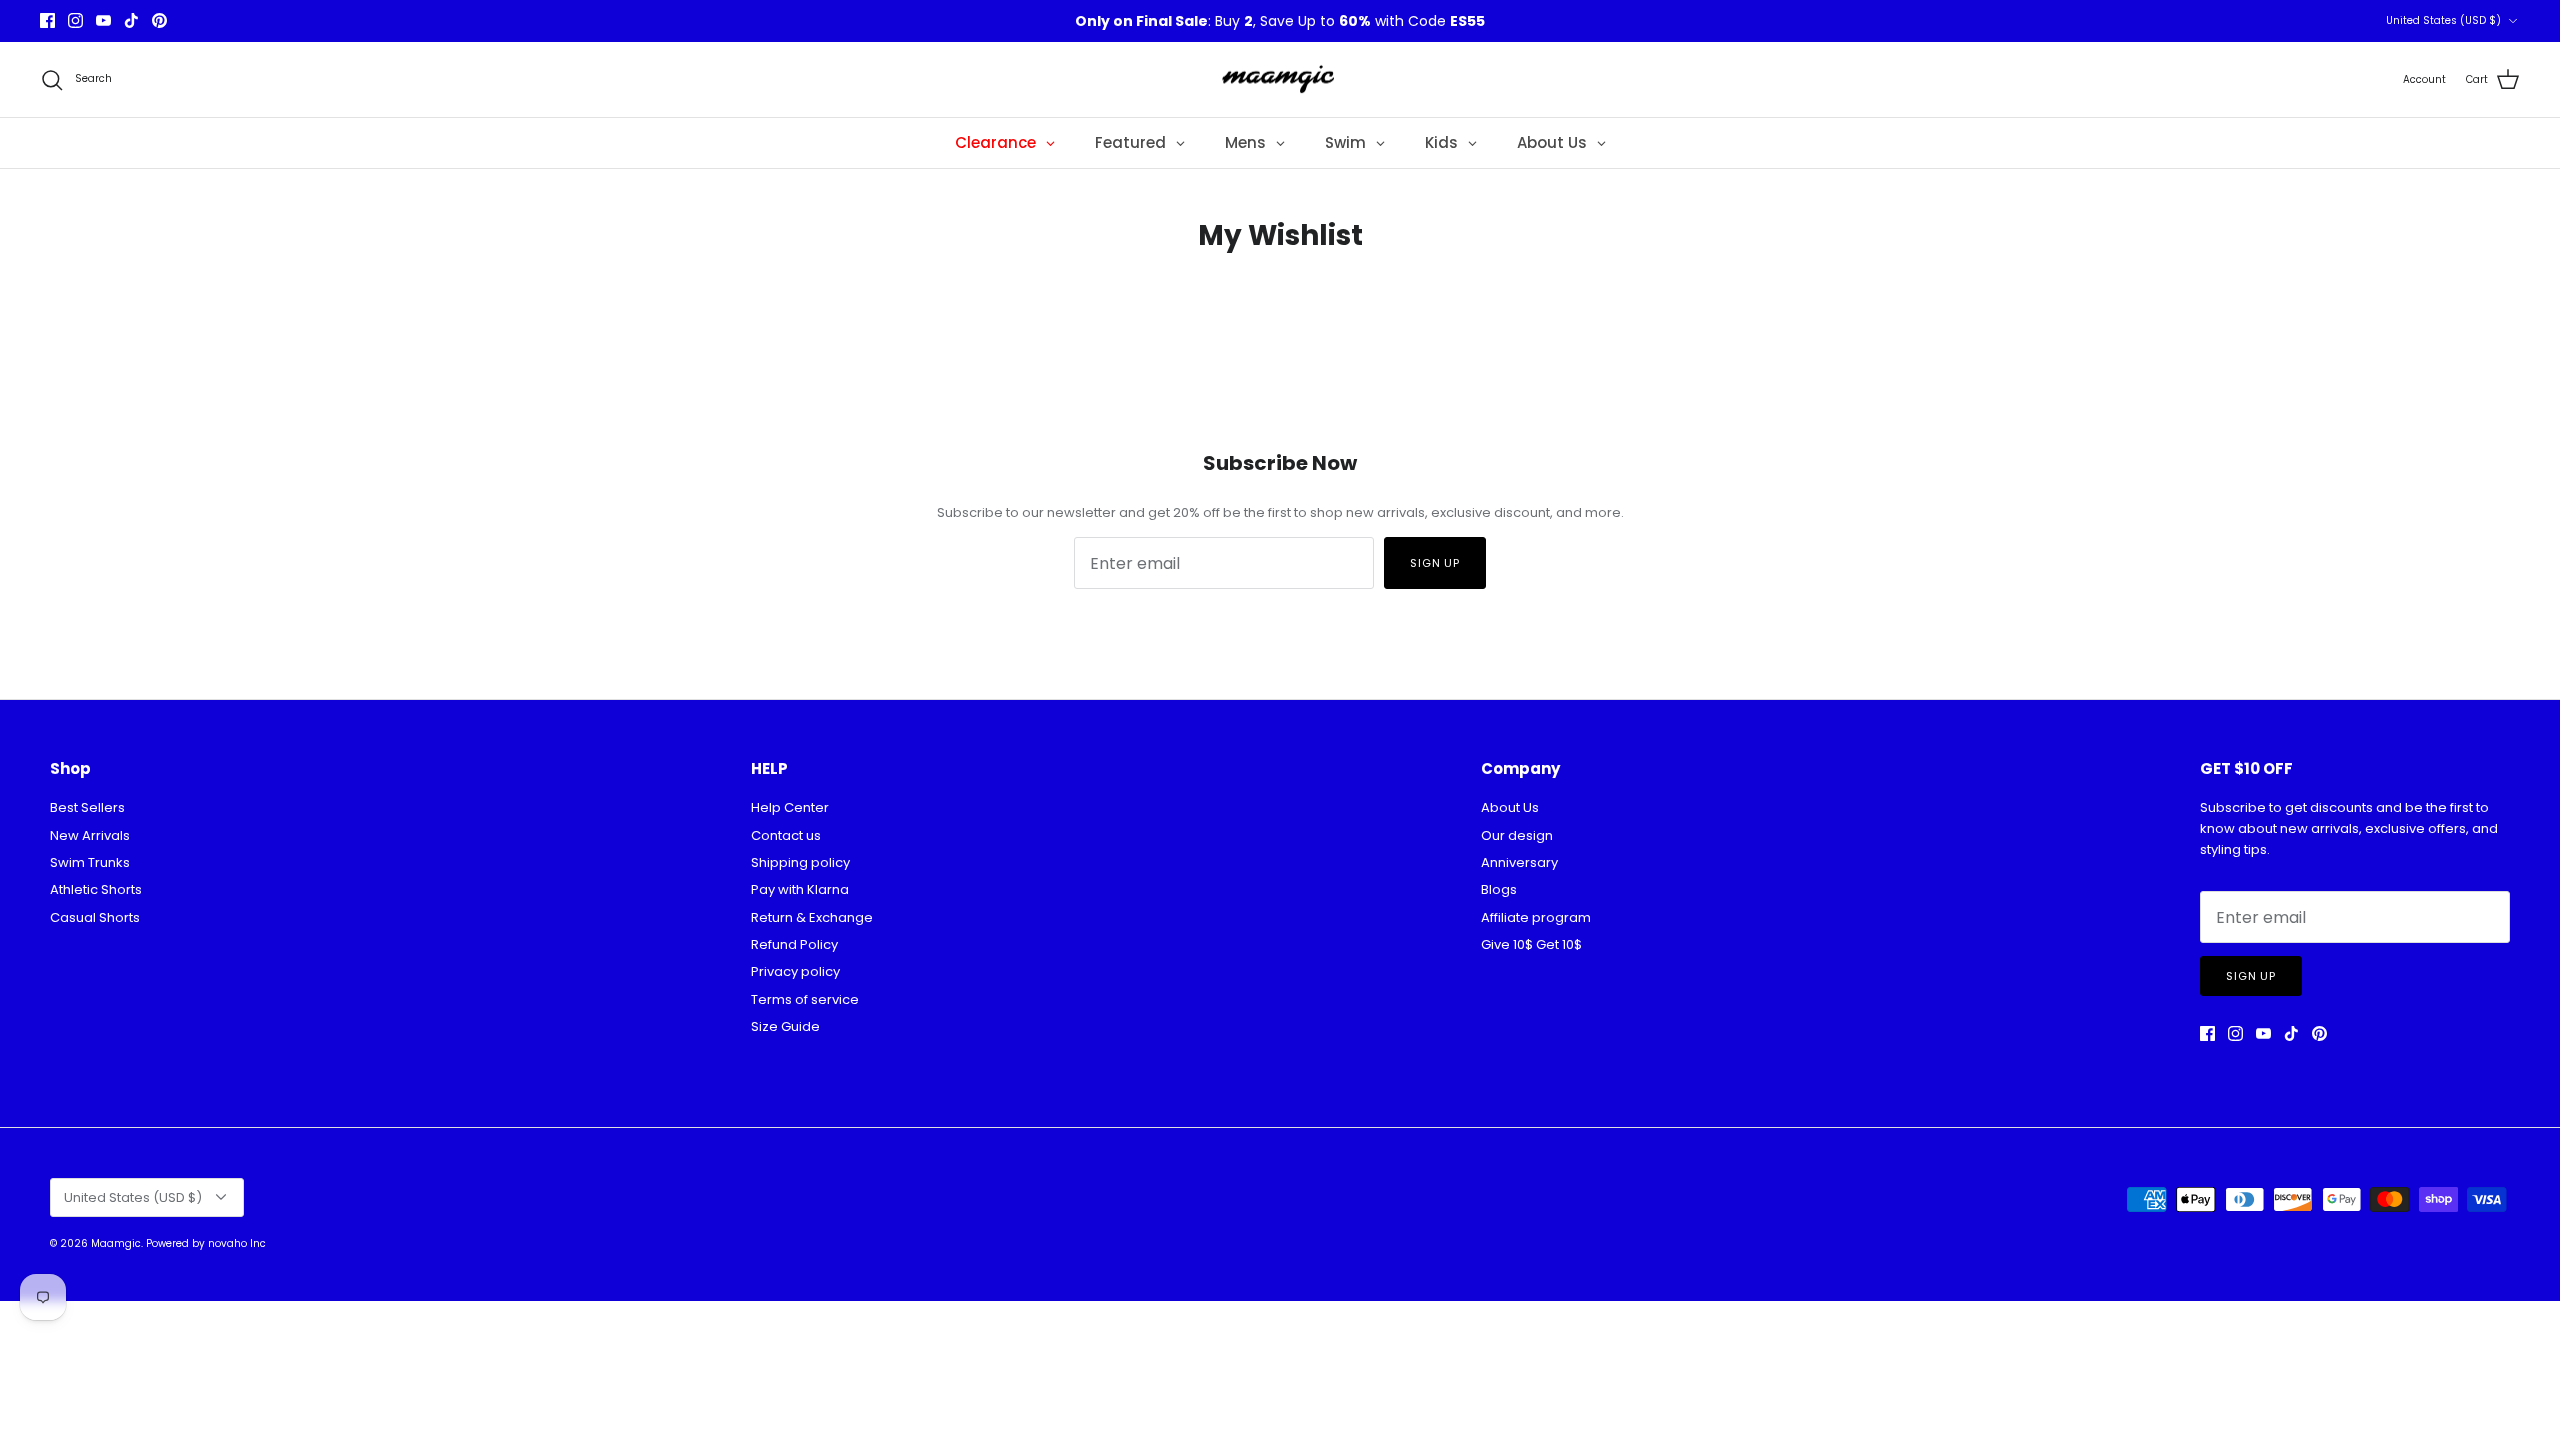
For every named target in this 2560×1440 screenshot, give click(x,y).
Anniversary (1519, 862)
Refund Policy (794, 944)
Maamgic (116, 1243)
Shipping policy (800, 862)
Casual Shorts (95, 917)
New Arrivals (90, 835)
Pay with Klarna (800, 889)
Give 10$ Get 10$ (1531, 944)
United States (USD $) (2443, 20)
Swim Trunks (90, 862)
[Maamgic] (1280, 80)
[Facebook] (47, 20)
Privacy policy (795, 971)
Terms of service (805, 999)
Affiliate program (1536, 917)
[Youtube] (103, 20)
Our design (1517, 835)
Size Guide (785, 1026)
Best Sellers (87, 807)
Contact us (786, 835)
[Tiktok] (131, 20)
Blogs (1499, 889)
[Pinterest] (159, 20)
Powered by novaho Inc (206, 1243)
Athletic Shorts (96, 889)
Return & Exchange (812, 917)
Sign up (1435, 563)
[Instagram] (75, 20)
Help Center (790, 807)
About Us (1510, 807)
